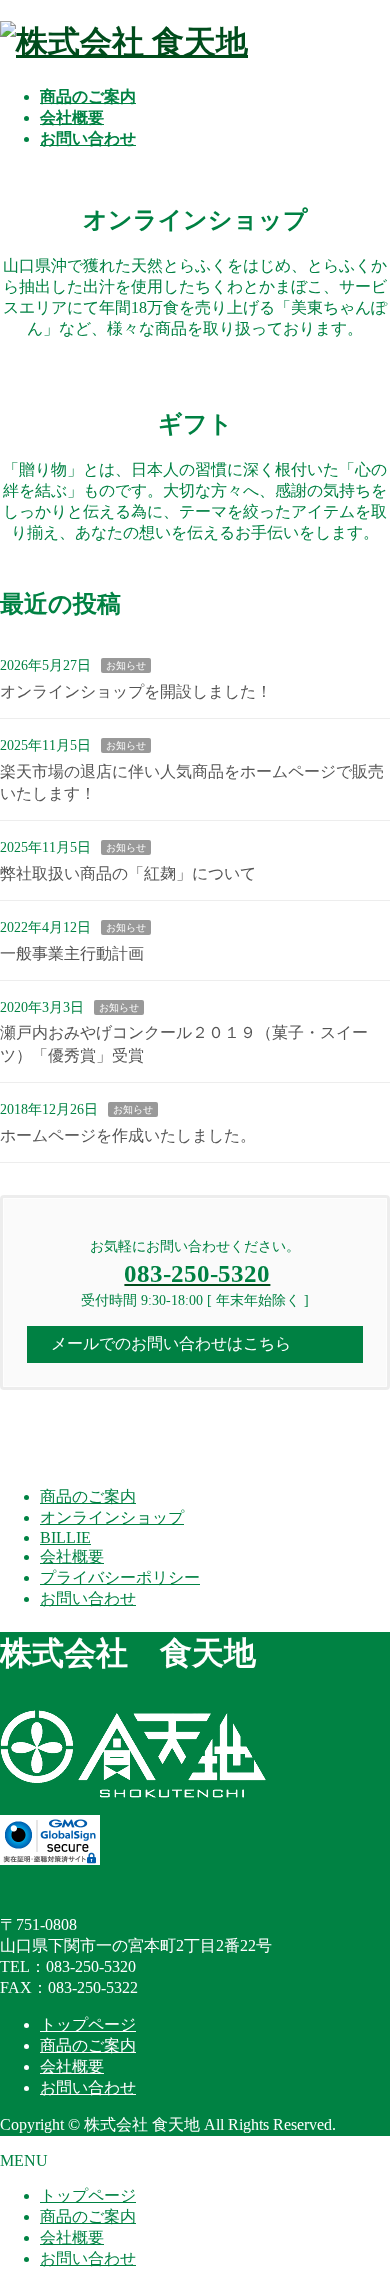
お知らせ (126, 665)
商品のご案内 (88, 1496)
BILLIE (65, 1537)
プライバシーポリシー (120, 1577)
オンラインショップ (112, 1517)
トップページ (88, 2024)
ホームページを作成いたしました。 (128, 1135)
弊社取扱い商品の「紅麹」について (128, 873)
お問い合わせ (88, 1598)
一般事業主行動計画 (72, 953)
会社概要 (72, 1556)
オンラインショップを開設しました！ (136, 691)
